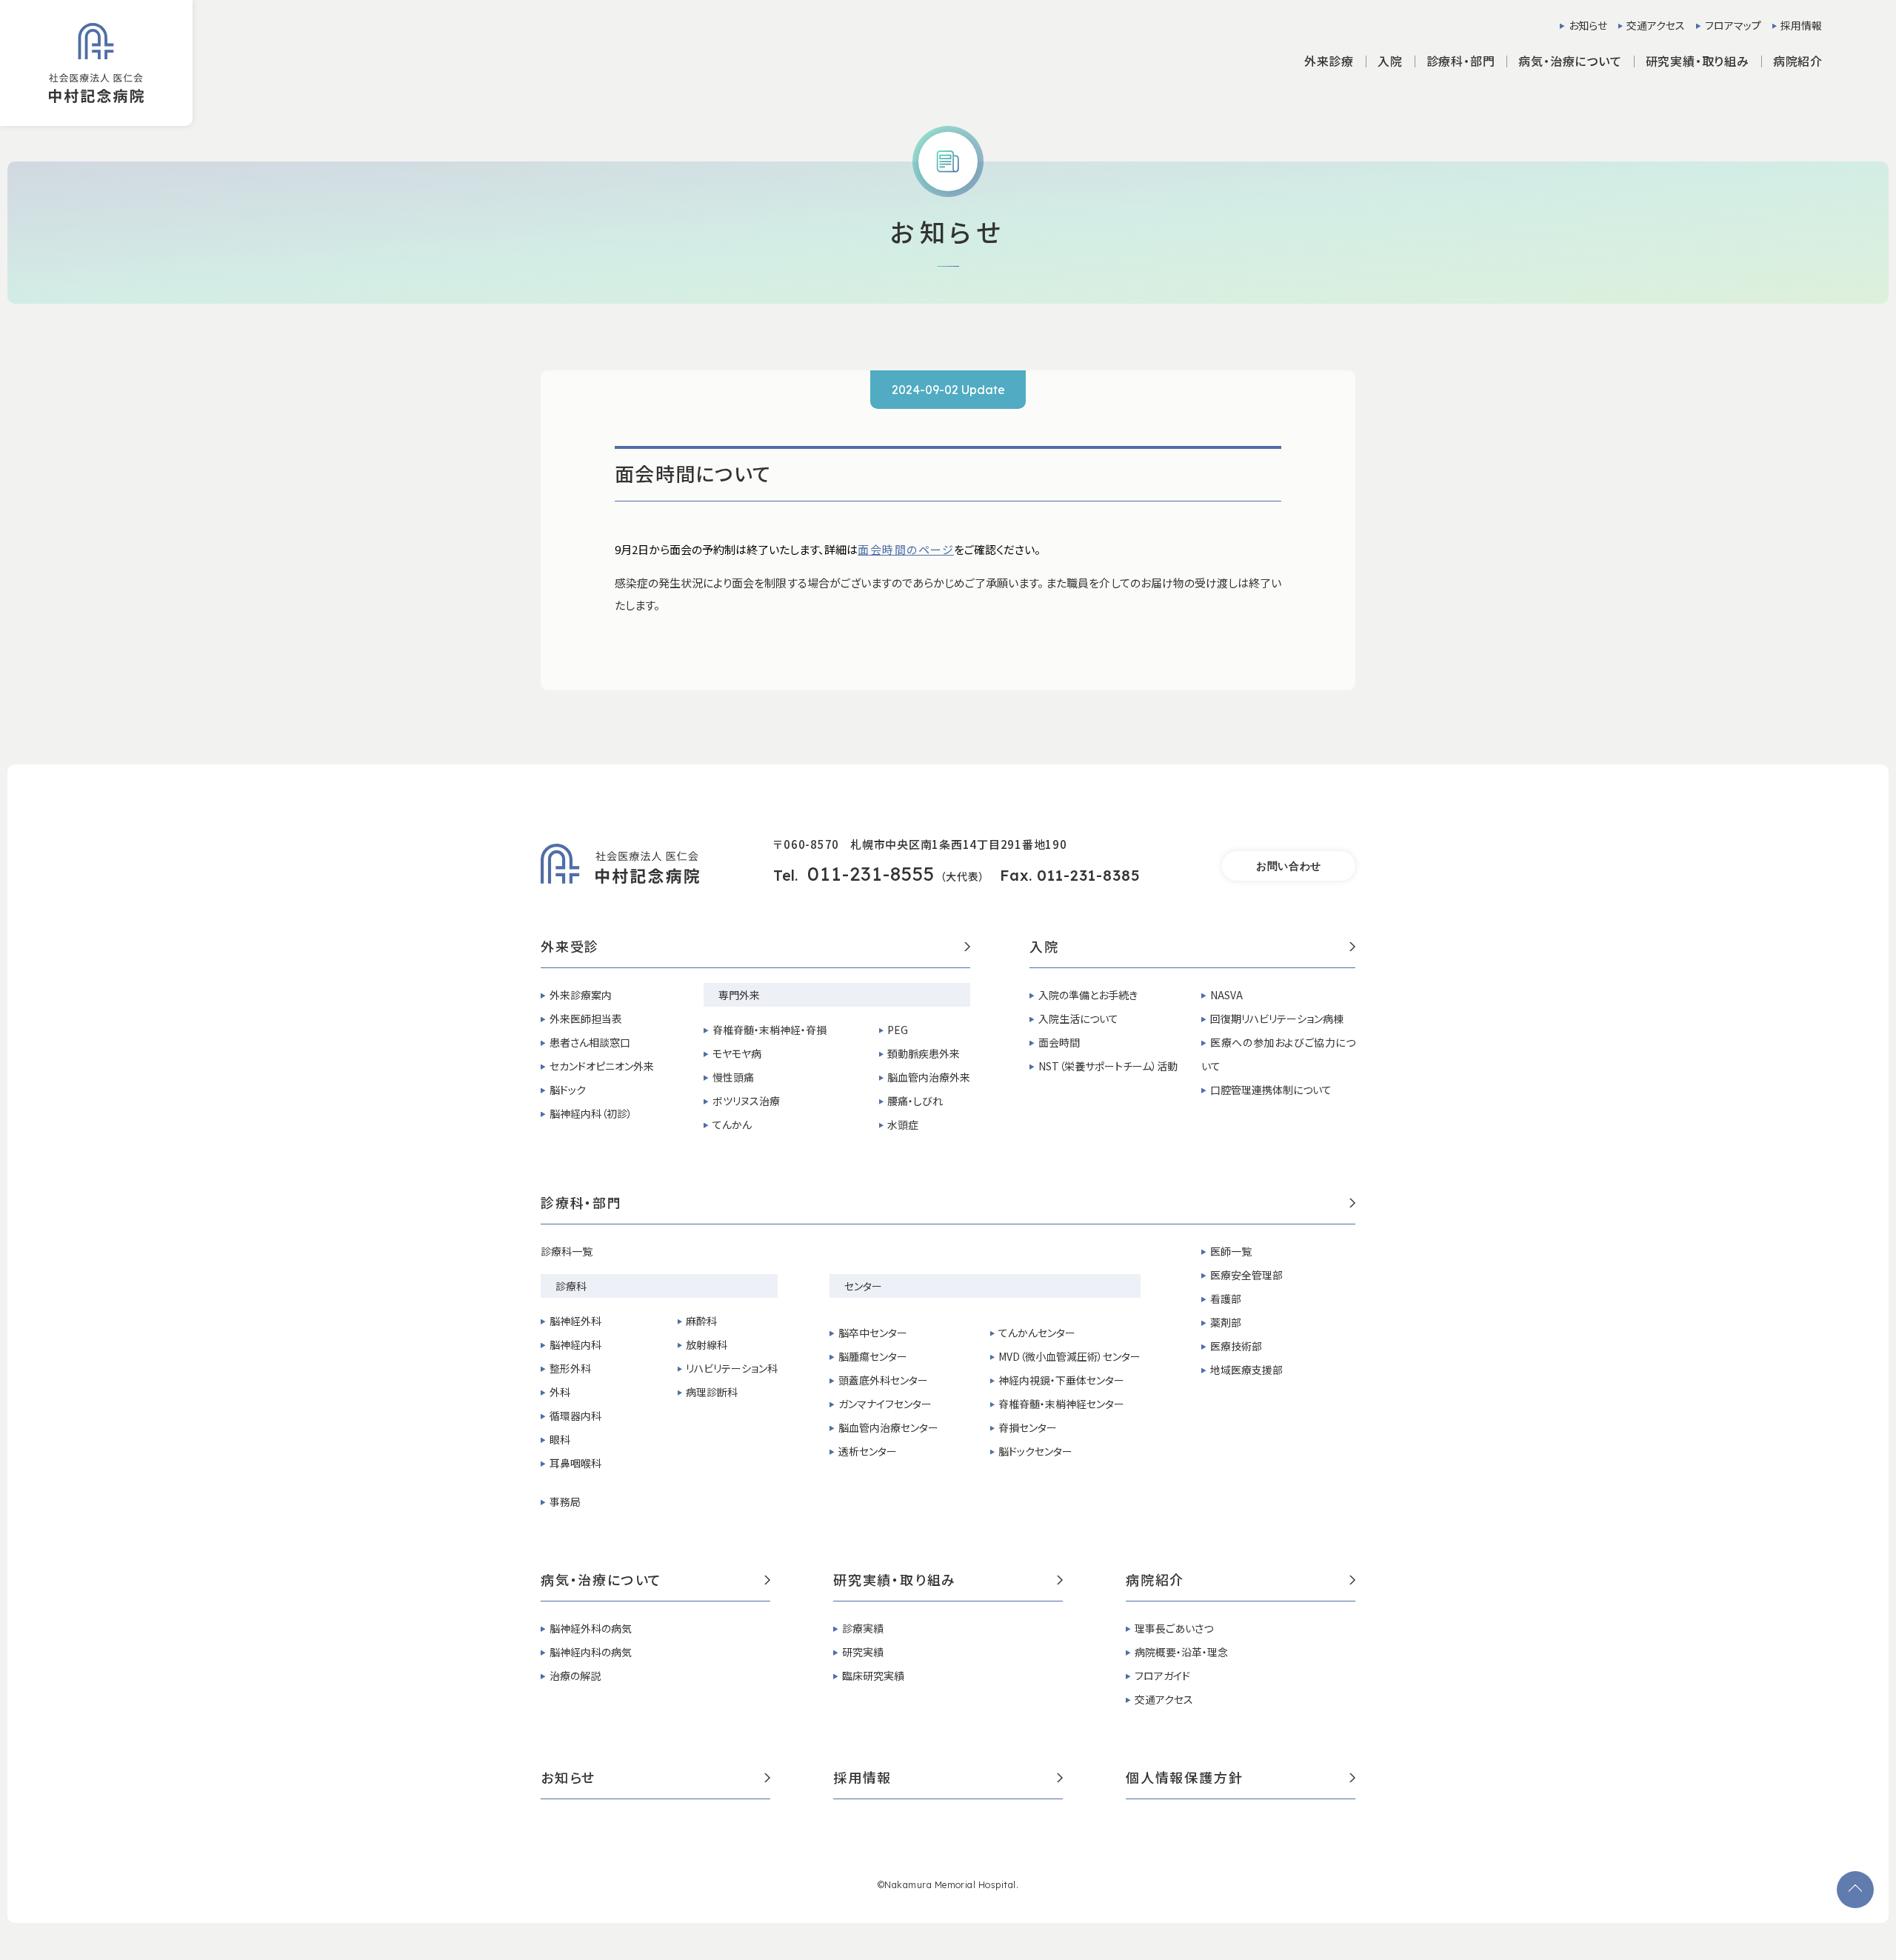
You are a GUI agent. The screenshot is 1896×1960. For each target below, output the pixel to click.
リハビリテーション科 (732, 1368)
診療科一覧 (567, 1251)
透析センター (868, 1451)
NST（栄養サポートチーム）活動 (1108, 1066)
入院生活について (1078, 1019)
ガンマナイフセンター (885, 1404)
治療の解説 (575, 1676)
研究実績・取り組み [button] (1698, 61)
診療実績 (863, 1628)
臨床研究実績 (873, 1676)
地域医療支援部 (1246, 1370)
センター (863, 1286)
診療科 (571, 1286)
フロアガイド (1162, 1676)
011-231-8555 (871, 874)
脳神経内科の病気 (591, 1652)
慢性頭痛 (733, 1077)
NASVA (1226, 995)
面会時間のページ (906, 549)
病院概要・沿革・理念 (1181, 1652)
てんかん (732, 1124)
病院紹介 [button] (1798, 61)
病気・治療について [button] (1570, 61)
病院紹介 (1155, 1581)
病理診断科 (712, 1392)
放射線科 (707, 1344)
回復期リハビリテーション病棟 (1277, 1019)
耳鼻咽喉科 (575, 1463)
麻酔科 (701, 1321)
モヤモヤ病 (737, 1053)
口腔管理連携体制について (1271, 1090)
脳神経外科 (575, 1321)
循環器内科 (575, 1416)
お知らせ (1588, 25)
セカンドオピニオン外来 (602, 1066)
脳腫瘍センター (873, 1356)
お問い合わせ (1289, 866)
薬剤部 (1226, 1322)
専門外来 (739, 995)
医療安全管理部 (1246, 1275)
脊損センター (1028, 1427)
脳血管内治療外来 (929, 1077)
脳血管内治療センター (888, 1427)
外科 (560, 1392)
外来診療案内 (581, 995)
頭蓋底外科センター (883, 1380)
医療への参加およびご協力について (1278, 1054)
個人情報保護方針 (1184, 1779)
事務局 (565, 1501)
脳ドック (568, 1090)
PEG (898, 1030)
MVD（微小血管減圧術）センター (1069, 1356)
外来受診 (570, 947)
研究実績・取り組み (895, 1581)
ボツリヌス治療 (746, 1101)
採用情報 (1801, 25)
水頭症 (903, 1124)
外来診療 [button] (1329, 61)
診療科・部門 (581, 1204)
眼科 (560, 1439)
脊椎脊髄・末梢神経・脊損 (770, 1030)
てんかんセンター (1037, 1333)
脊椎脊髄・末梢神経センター (1061, 1404)
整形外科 (570, 1368)
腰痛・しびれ (915, 1101)
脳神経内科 (575, 1344)
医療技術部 (1236, 1346)
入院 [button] (1390, 61)
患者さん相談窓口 (590, 1042)
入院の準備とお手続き (1088, 995)
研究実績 (863, 1652)
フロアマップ (1733, 25)
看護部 (1226, 1299)
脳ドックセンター (1035, 1451)
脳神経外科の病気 (591, 1628)
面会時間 (1059, 1042)
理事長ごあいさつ (1174, 1628)
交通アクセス (1656, 25)
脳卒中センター (873, 1333)
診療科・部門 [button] (1461, 61)
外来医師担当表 (586, 1019)
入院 (1044, 947)
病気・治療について (601, 1581)
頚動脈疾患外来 (924, 1053)
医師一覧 (1231, 1251)
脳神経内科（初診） (591, 1113)
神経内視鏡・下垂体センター (1061, 1380)
